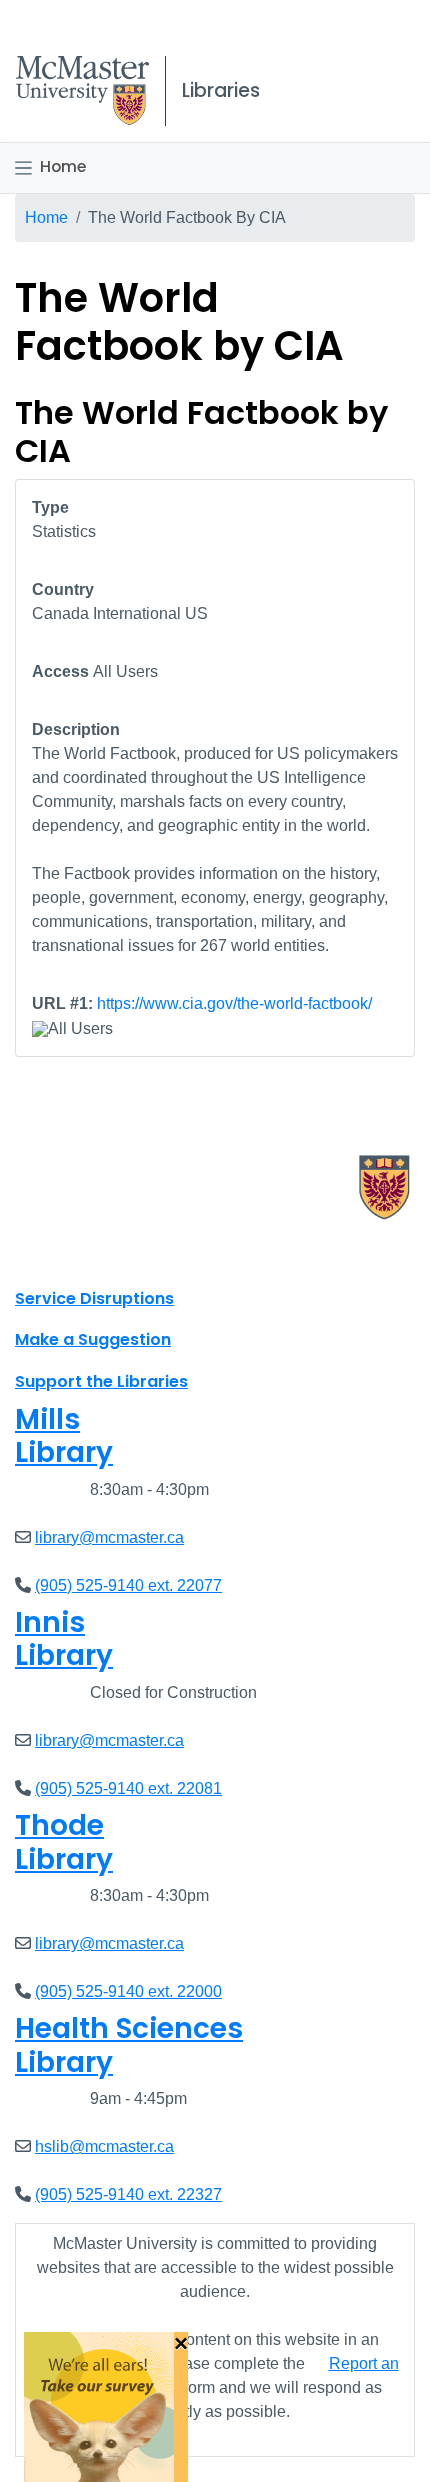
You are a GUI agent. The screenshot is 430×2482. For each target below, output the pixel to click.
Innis (64, 1639)
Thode (64, 1842)
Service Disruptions (94, 1298)
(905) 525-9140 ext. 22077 (128, 1585)
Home (63, 166)
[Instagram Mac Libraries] (82, 1254)
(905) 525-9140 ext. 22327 (128, 2194)
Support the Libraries (101, 1381)
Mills (64, 1436)
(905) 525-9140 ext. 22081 (128, 1788)
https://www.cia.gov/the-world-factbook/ (234, 1003)
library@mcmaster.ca (109, 1537)
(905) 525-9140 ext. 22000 (128, 1991)
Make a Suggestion (93, 1339)
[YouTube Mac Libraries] (108, 1254)
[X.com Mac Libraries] (56, 1254)
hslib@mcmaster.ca (104, 2146)
